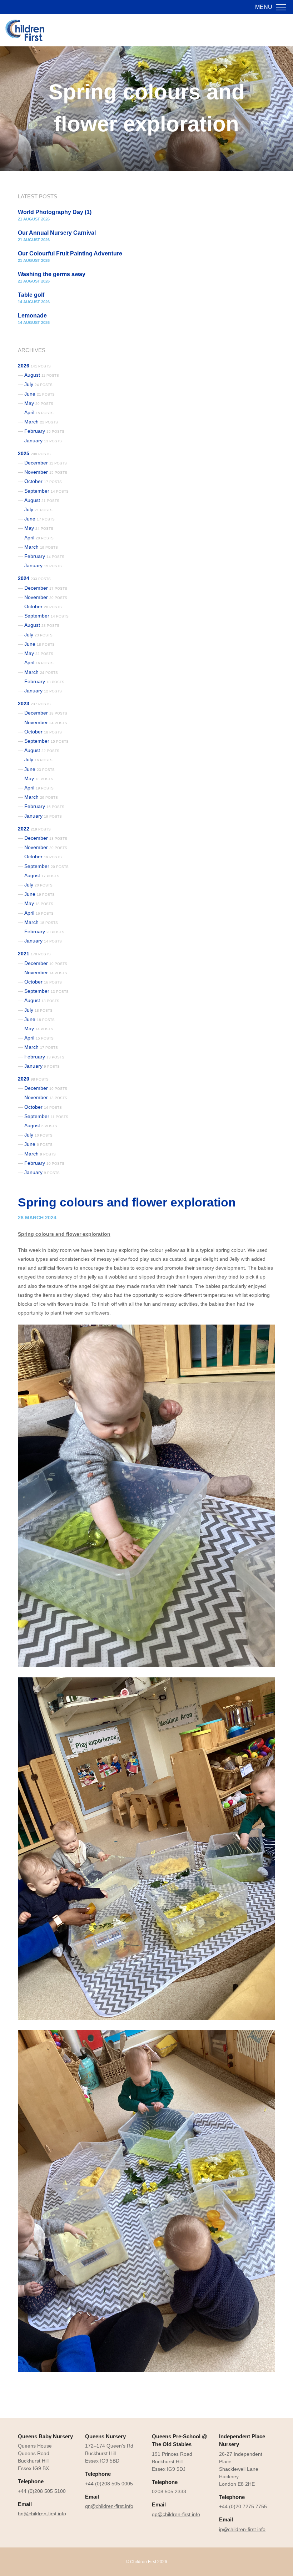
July (38, 384)
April (39, 412)
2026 (34, 366)
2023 (34, 703)
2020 (33, 1079)
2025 (34, 453)
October (43, 481)
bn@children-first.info (42, 2514)
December (46, 463)
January (43, 441)
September (46, 491)
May (39, 403)
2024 (34, 578)
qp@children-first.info (176, 2514)
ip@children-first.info (242, 2529)
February (44, 431)
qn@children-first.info (109, 2506)
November (46, 472)
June (39, 394)
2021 (34, 954)
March (41, 422)
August (42, 375)
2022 (34, 829)
